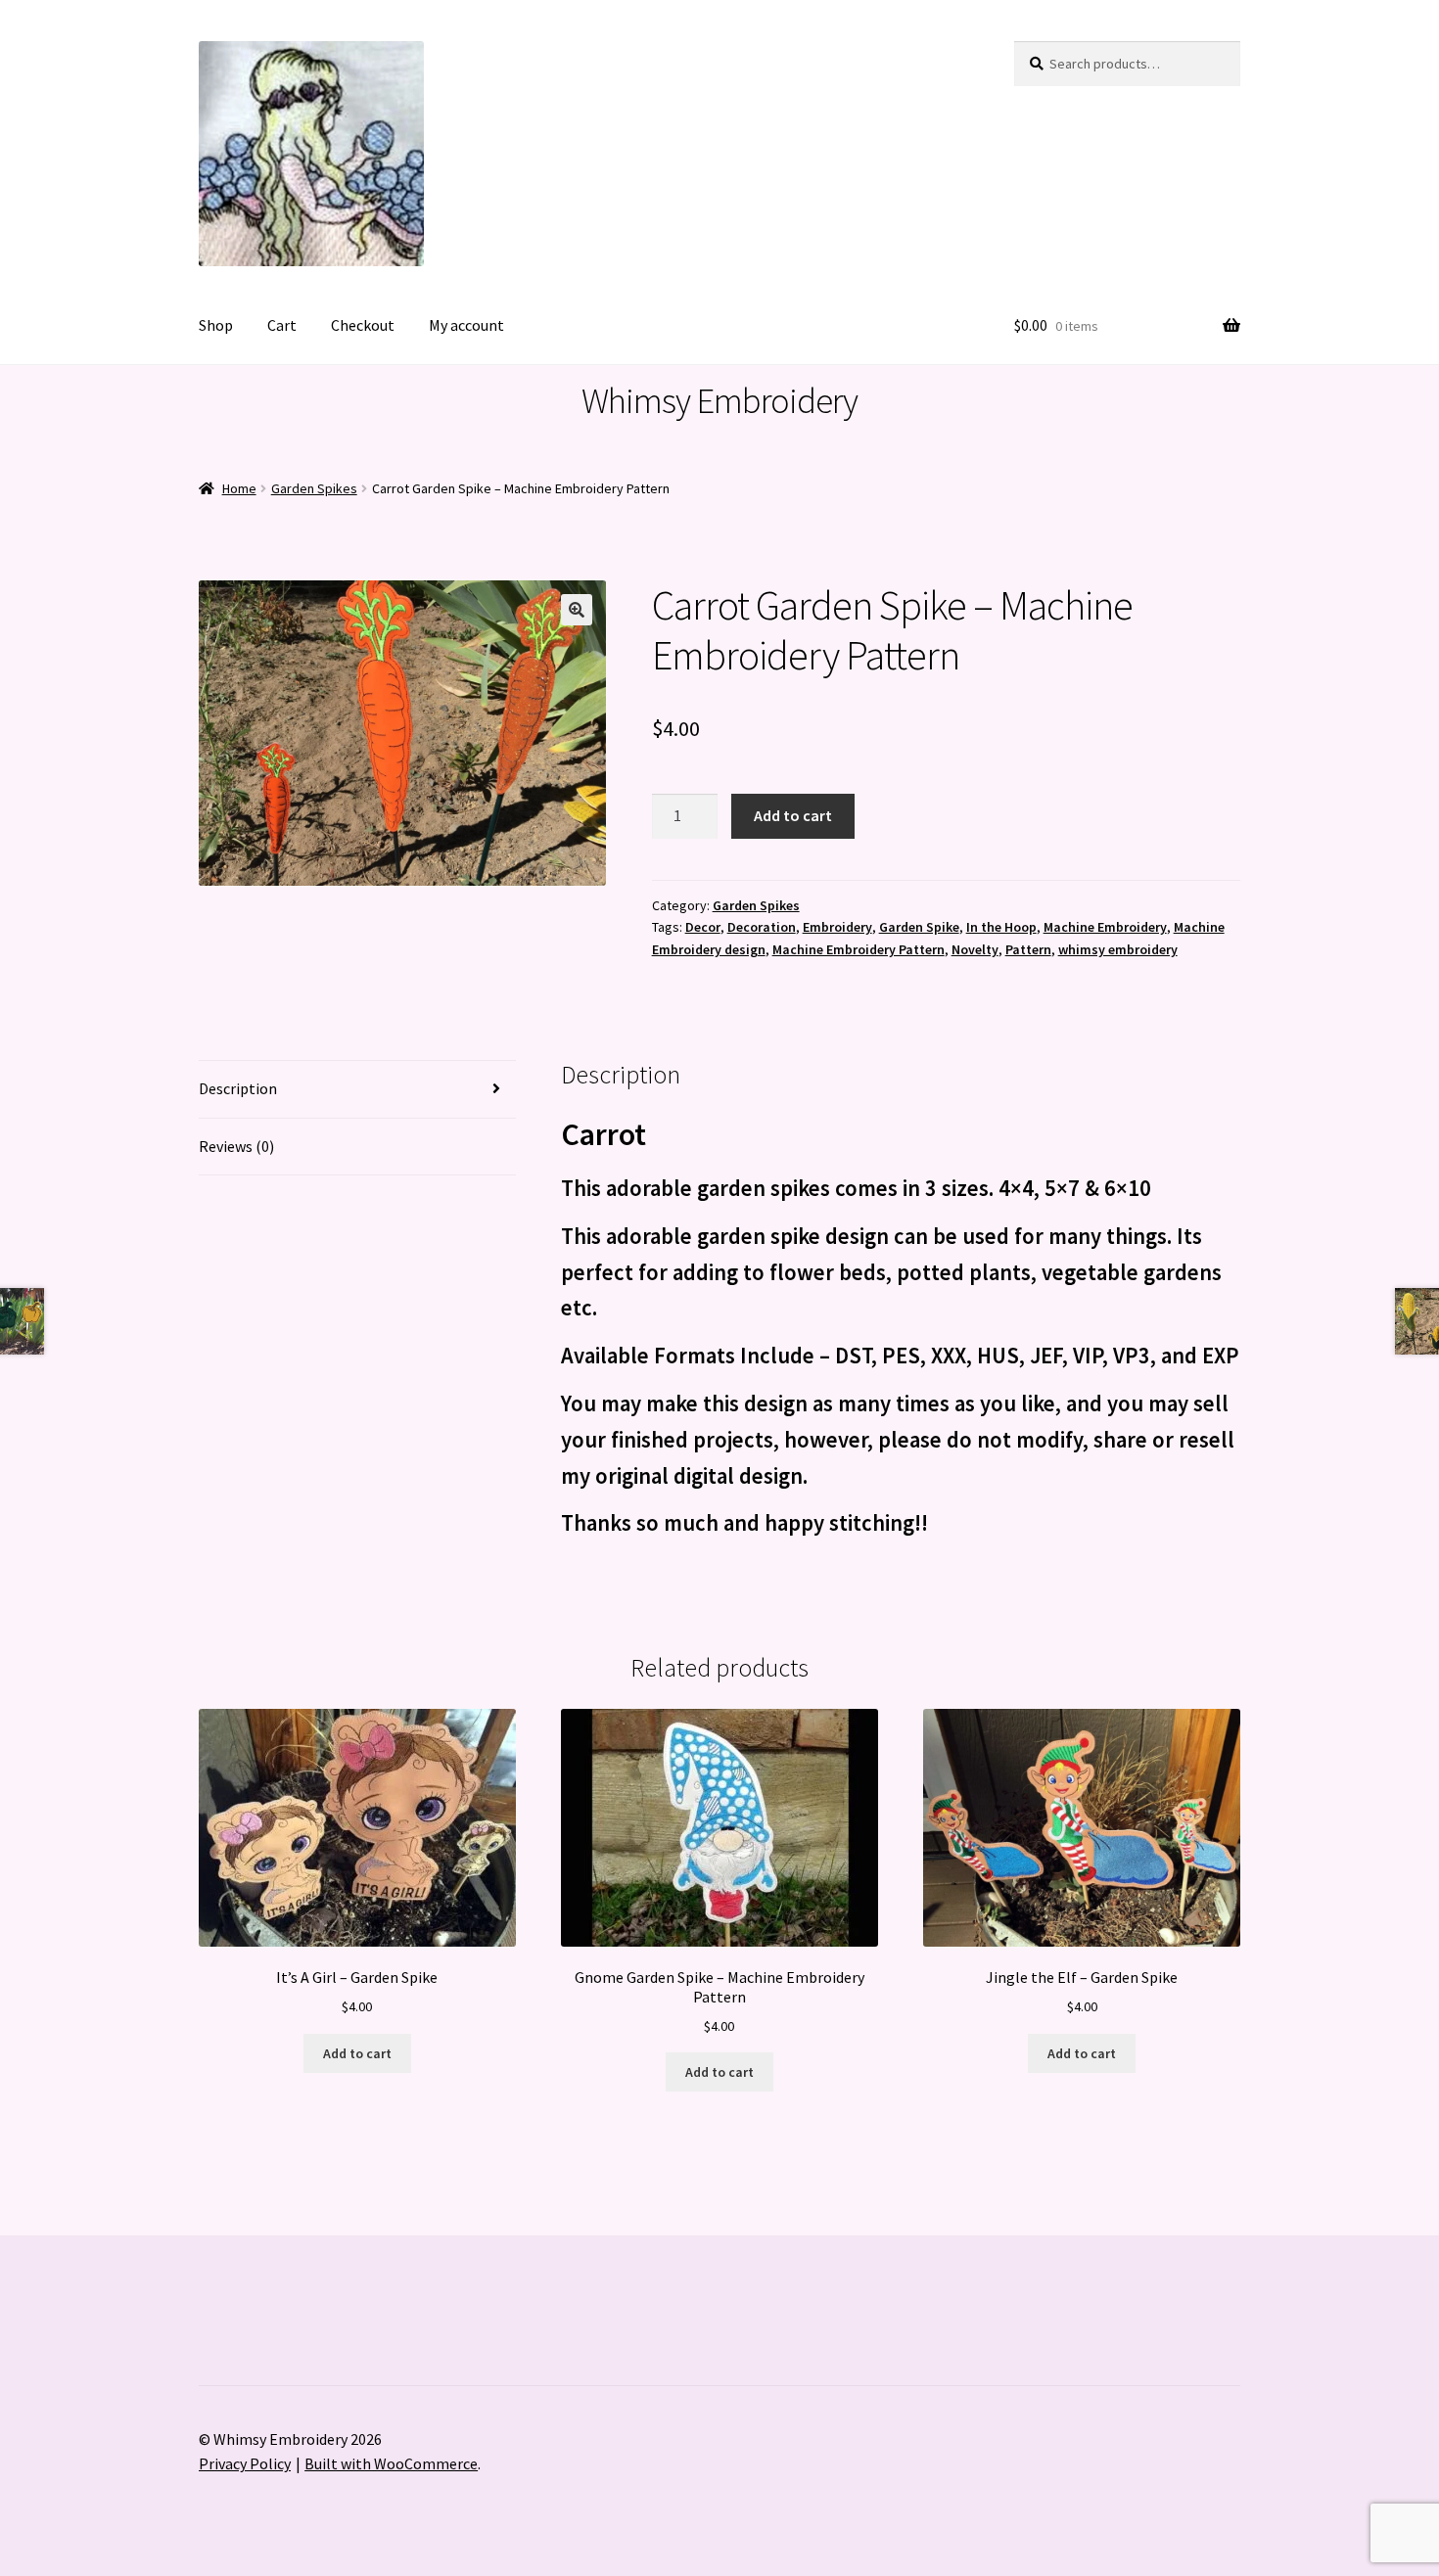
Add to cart (793, 815)
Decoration (762, 927)
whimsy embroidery (1118, 949)
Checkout (363, 325)
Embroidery (837, 927)
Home (239, 488)
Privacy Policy (245, 2463)
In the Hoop (1001, 927)
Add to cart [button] (357, 2053)
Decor (703, 927)
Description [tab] (238, 1088)
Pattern (1028, 949)
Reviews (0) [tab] (236, 1146)
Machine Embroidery (1105, 927)
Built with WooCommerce (391, 2463)
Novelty (975, 949)
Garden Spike (919, 927)
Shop (216, 325)
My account (466, 325)
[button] (577, 610)
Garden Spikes (314, 488)
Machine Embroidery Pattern (859, 949)
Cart (282, 325)
